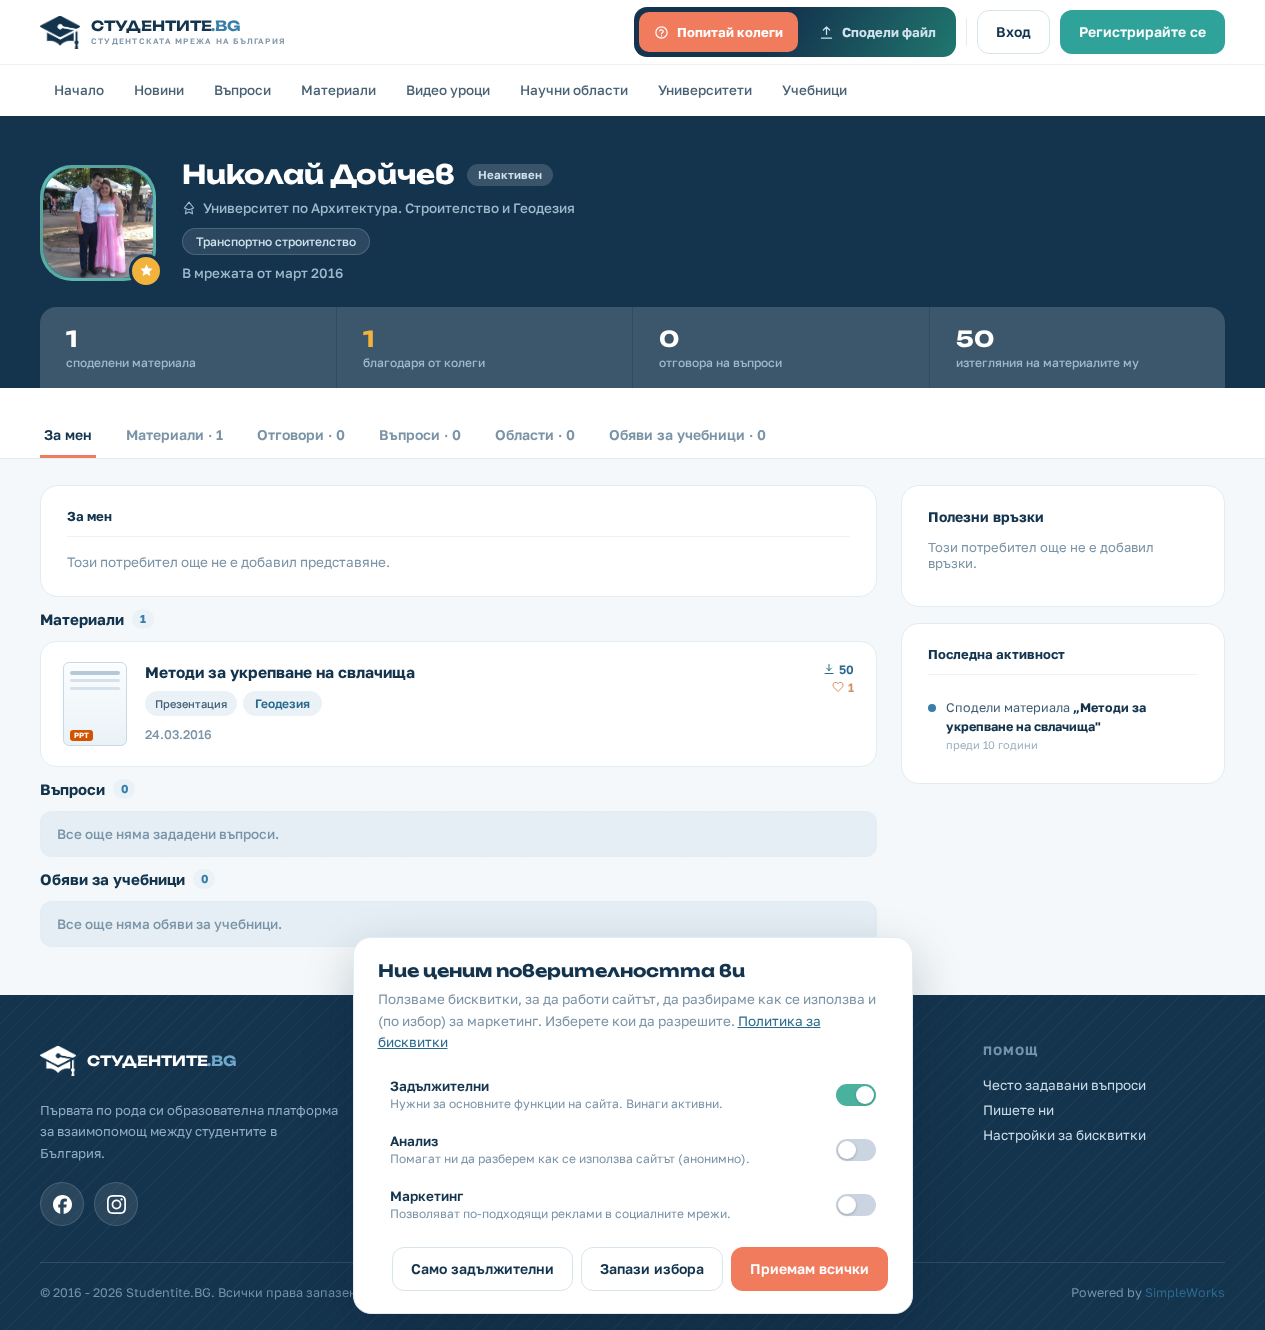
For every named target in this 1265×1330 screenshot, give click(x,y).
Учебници (814, 90)
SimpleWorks (1185, 1292)
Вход (1013, 31)
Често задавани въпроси (1064, 1085)
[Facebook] (62, 1204)
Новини (159, 90)
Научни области (574, 90)
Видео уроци (448, 90)
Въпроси (242, 90)
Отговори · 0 (301, 434)
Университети (705, 90)
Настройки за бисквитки (1064, 1135)
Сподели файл (889, 32)
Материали (338, 90)
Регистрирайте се (1142, 31)
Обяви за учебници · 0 (687, 434)
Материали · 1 (174, 434)
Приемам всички (809, 1268)
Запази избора (652, 1268)
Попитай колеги (730, 32)
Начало (79, 90)
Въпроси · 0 (420, 434)
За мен (68, 434)
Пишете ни (1018, 1110)
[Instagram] (116, 1204)
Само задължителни (482, 1268)
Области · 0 (535, 434)
